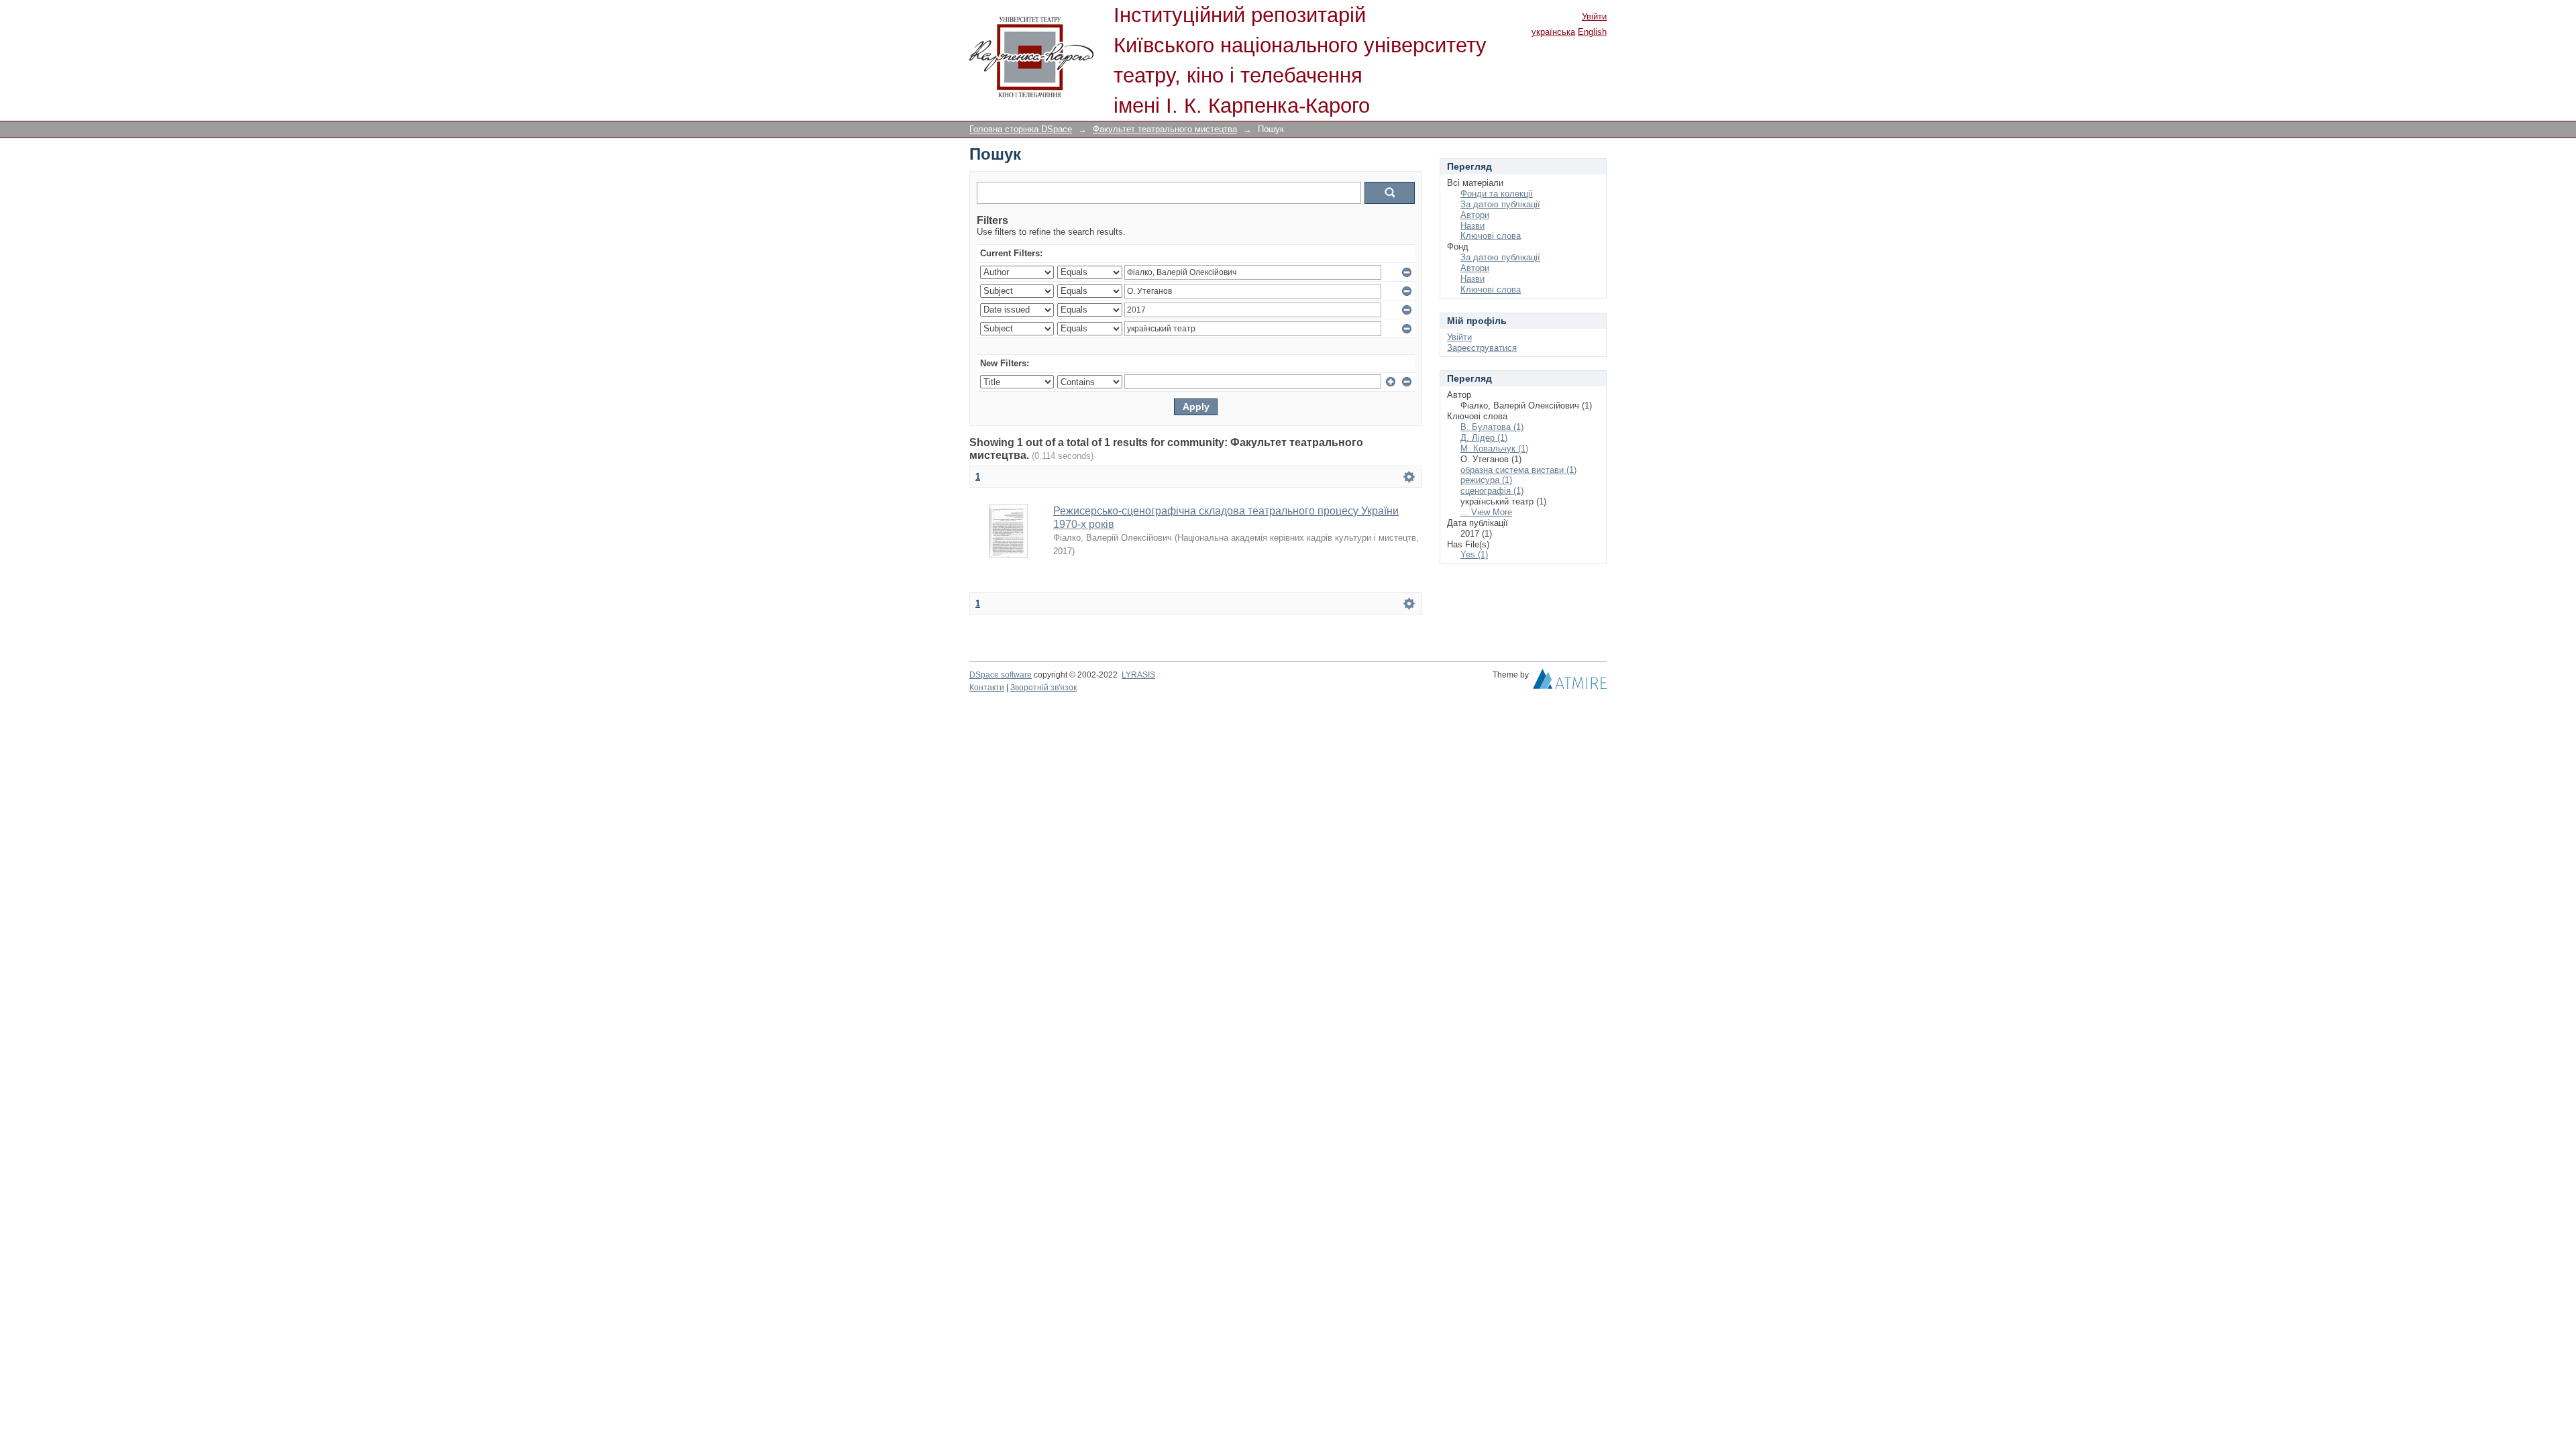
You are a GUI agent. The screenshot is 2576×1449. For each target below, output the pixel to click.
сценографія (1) (1492, 491)
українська (1553, 32)
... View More (1486, 512)
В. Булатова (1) (1492, 427)
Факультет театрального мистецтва (1165, 129)
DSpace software (1001, 675)
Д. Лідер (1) (1484, 438)
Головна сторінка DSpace (1021, 129)
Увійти (1594, 16)
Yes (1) (1474, 554)
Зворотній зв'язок (1043, 688)
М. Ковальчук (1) (1494, 448)
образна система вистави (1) (1518, 470)
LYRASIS (1138, 675)
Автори (1475, 215)
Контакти (987, 688)
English (1592, 32)
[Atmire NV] (1570, 682)
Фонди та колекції (1497, 194)
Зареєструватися (1482, 348)
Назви (1472, 226)
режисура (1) (1486, 480)
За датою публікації (1500, 204)
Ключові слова (1491, 236)
